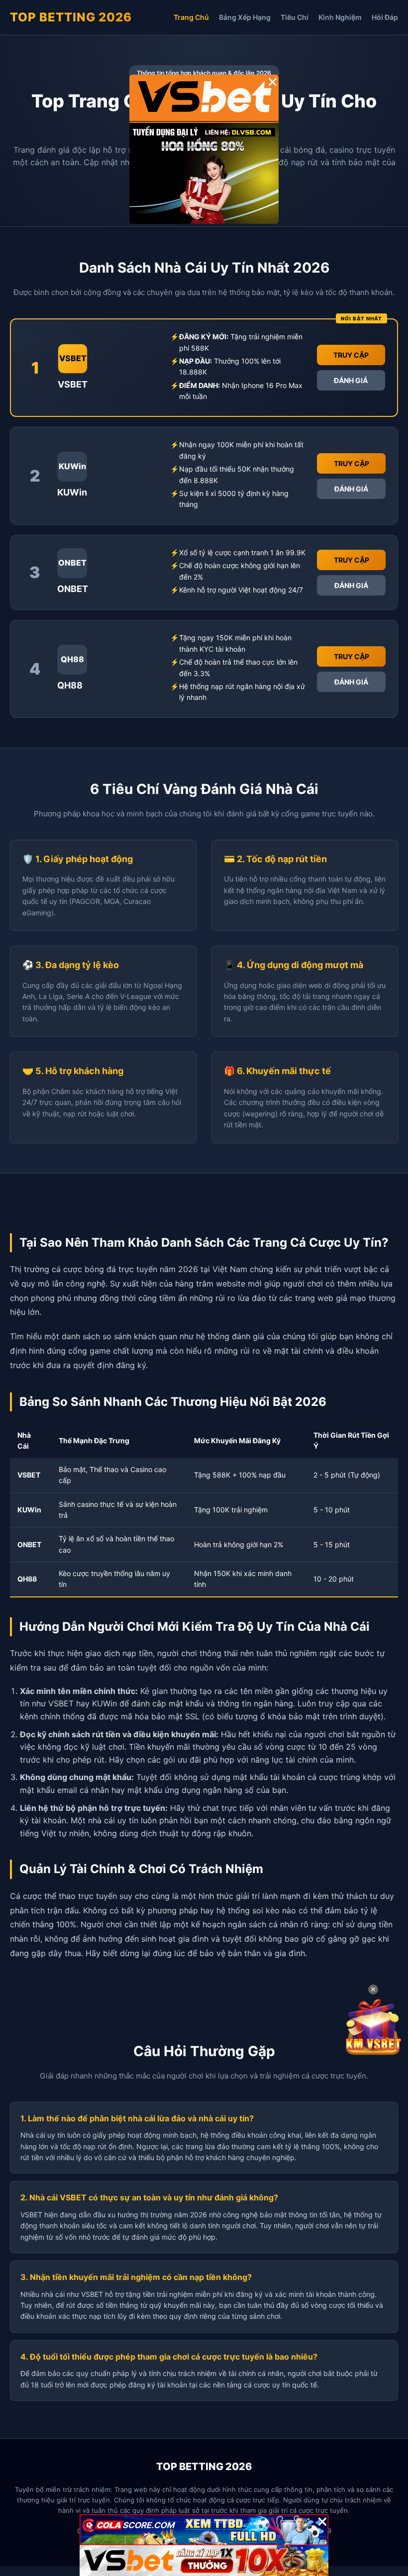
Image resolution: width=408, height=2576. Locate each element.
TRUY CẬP (351, 355)
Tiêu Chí (295, 17)
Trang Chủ (191, 17)
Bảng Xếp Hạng (245, 17)
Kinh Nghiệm (340, 17)
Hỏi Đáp (385, 17)
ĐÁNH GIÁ (351, 380)
